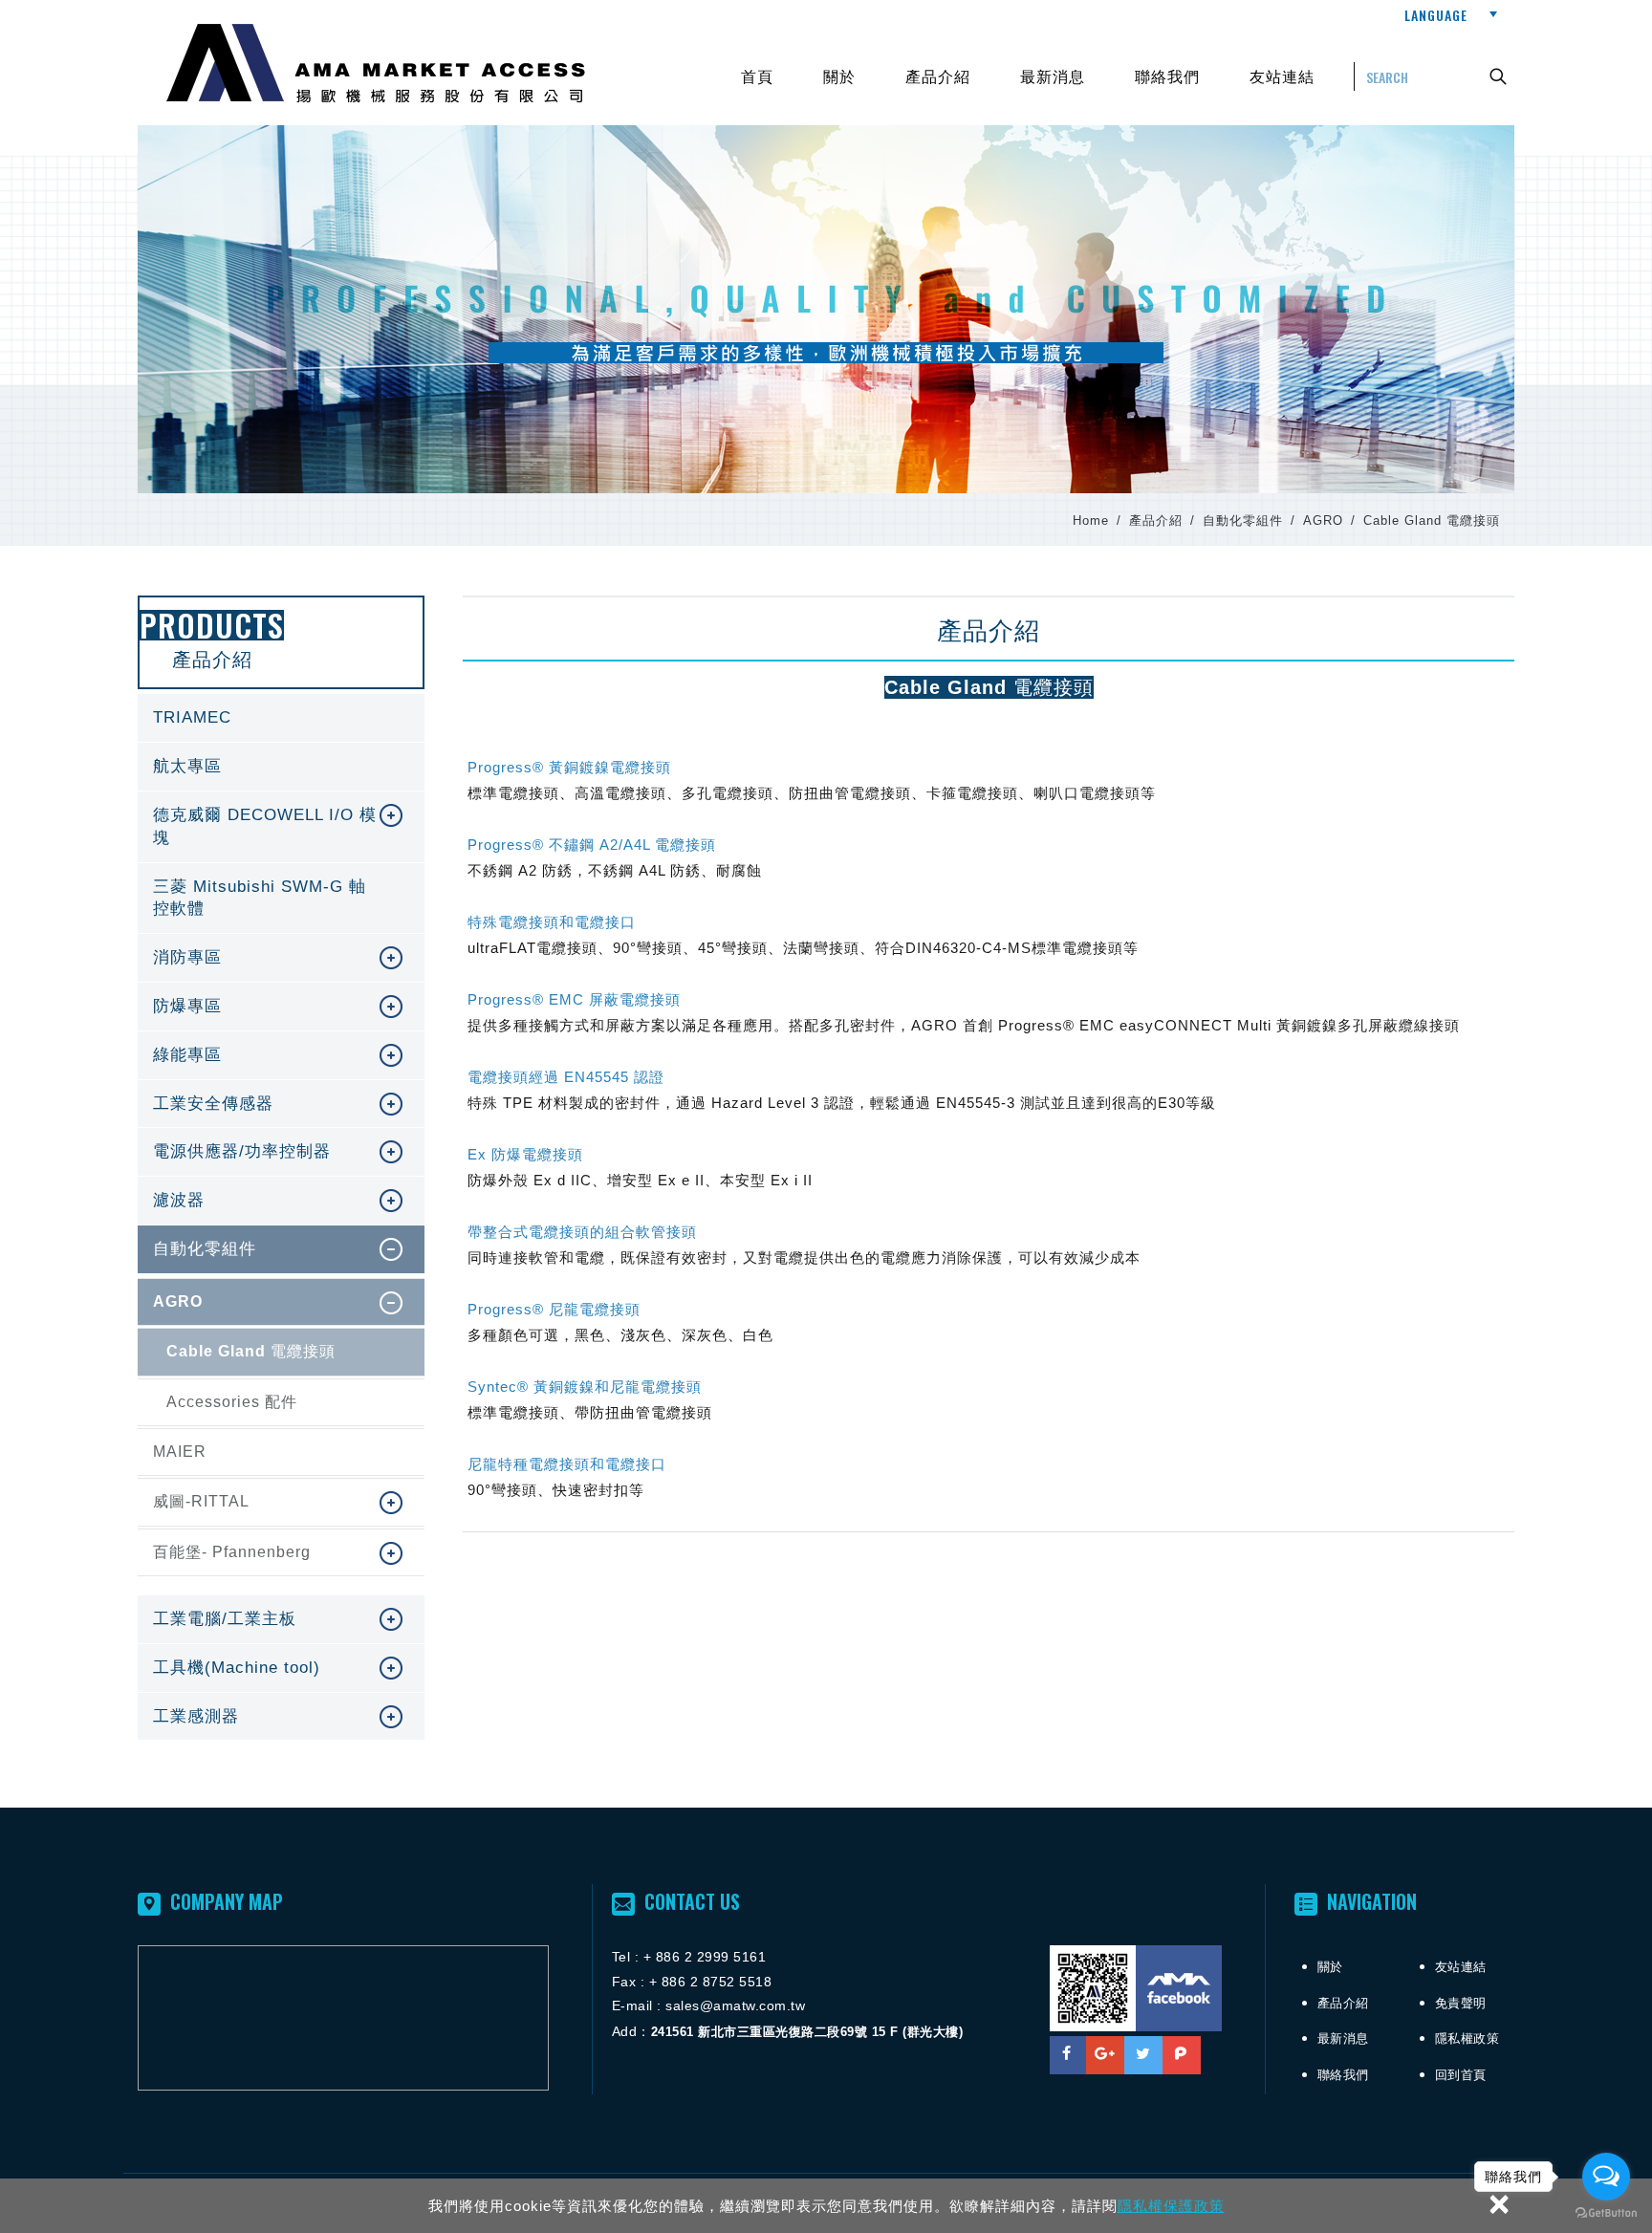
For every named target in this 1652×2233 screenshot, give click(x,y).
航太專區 (281, 767)
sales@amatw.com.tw (735, 2005)
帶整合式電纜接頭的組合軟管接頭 (582, 1232)
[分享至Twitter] (1143, 2055)
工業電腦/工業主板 (252, 1619)
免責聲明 (1461, 2003)
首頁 (757, 76)
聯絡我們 (1167, 76)
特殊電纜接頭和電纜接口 (552, 922)
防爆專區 (252, 1007)
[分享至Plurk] (1182, 2055)
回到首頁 (1461, 2075)
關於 (839, 76)
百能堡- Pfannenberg (252, 1552)
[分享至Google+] (1105, 2055)
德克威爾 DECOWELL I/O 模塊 (252, 827)
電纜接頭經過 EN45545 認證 (566, 1077)
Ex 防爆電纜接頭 (525, 1154)
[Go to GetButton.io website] (1606, 2213)
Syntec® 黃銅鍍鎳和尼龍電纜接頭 (585, 1387)
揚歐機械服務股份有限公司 (376, 64)
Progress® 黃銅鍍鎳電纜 (569, 767)
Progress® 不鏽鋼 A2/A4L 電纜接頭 (592, 845)
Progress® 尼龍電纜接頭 (554, 1309)
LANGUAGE (1436, 15)
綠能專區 (252, 1055)
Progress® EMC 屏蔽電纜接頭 (574, 999)
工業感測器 (252, 1717)
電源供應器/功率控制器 (252, 1152)
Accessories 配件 (281, 1402)
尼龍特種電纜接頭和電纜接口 (567, 1464)
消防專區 (252, 958)
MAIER (281, 1452)
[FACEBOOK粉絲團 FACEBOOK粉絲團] (1179, 1988)
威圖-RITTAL (252, 1502)
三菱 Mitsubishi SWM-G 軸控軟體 (281, 899)
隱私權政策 (1467, 2038)
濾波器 (252, 1201)
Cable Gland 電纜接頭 (281, 1352)
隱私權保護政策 (1171, 2206)
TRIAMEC (281, 718)
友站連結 (1282, 76)
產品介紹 (938, 76)
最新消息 (1053, 76)
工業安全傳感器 (252, 1104)
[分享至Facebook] (1067, 2055)
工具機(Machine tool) (252, 1668)
